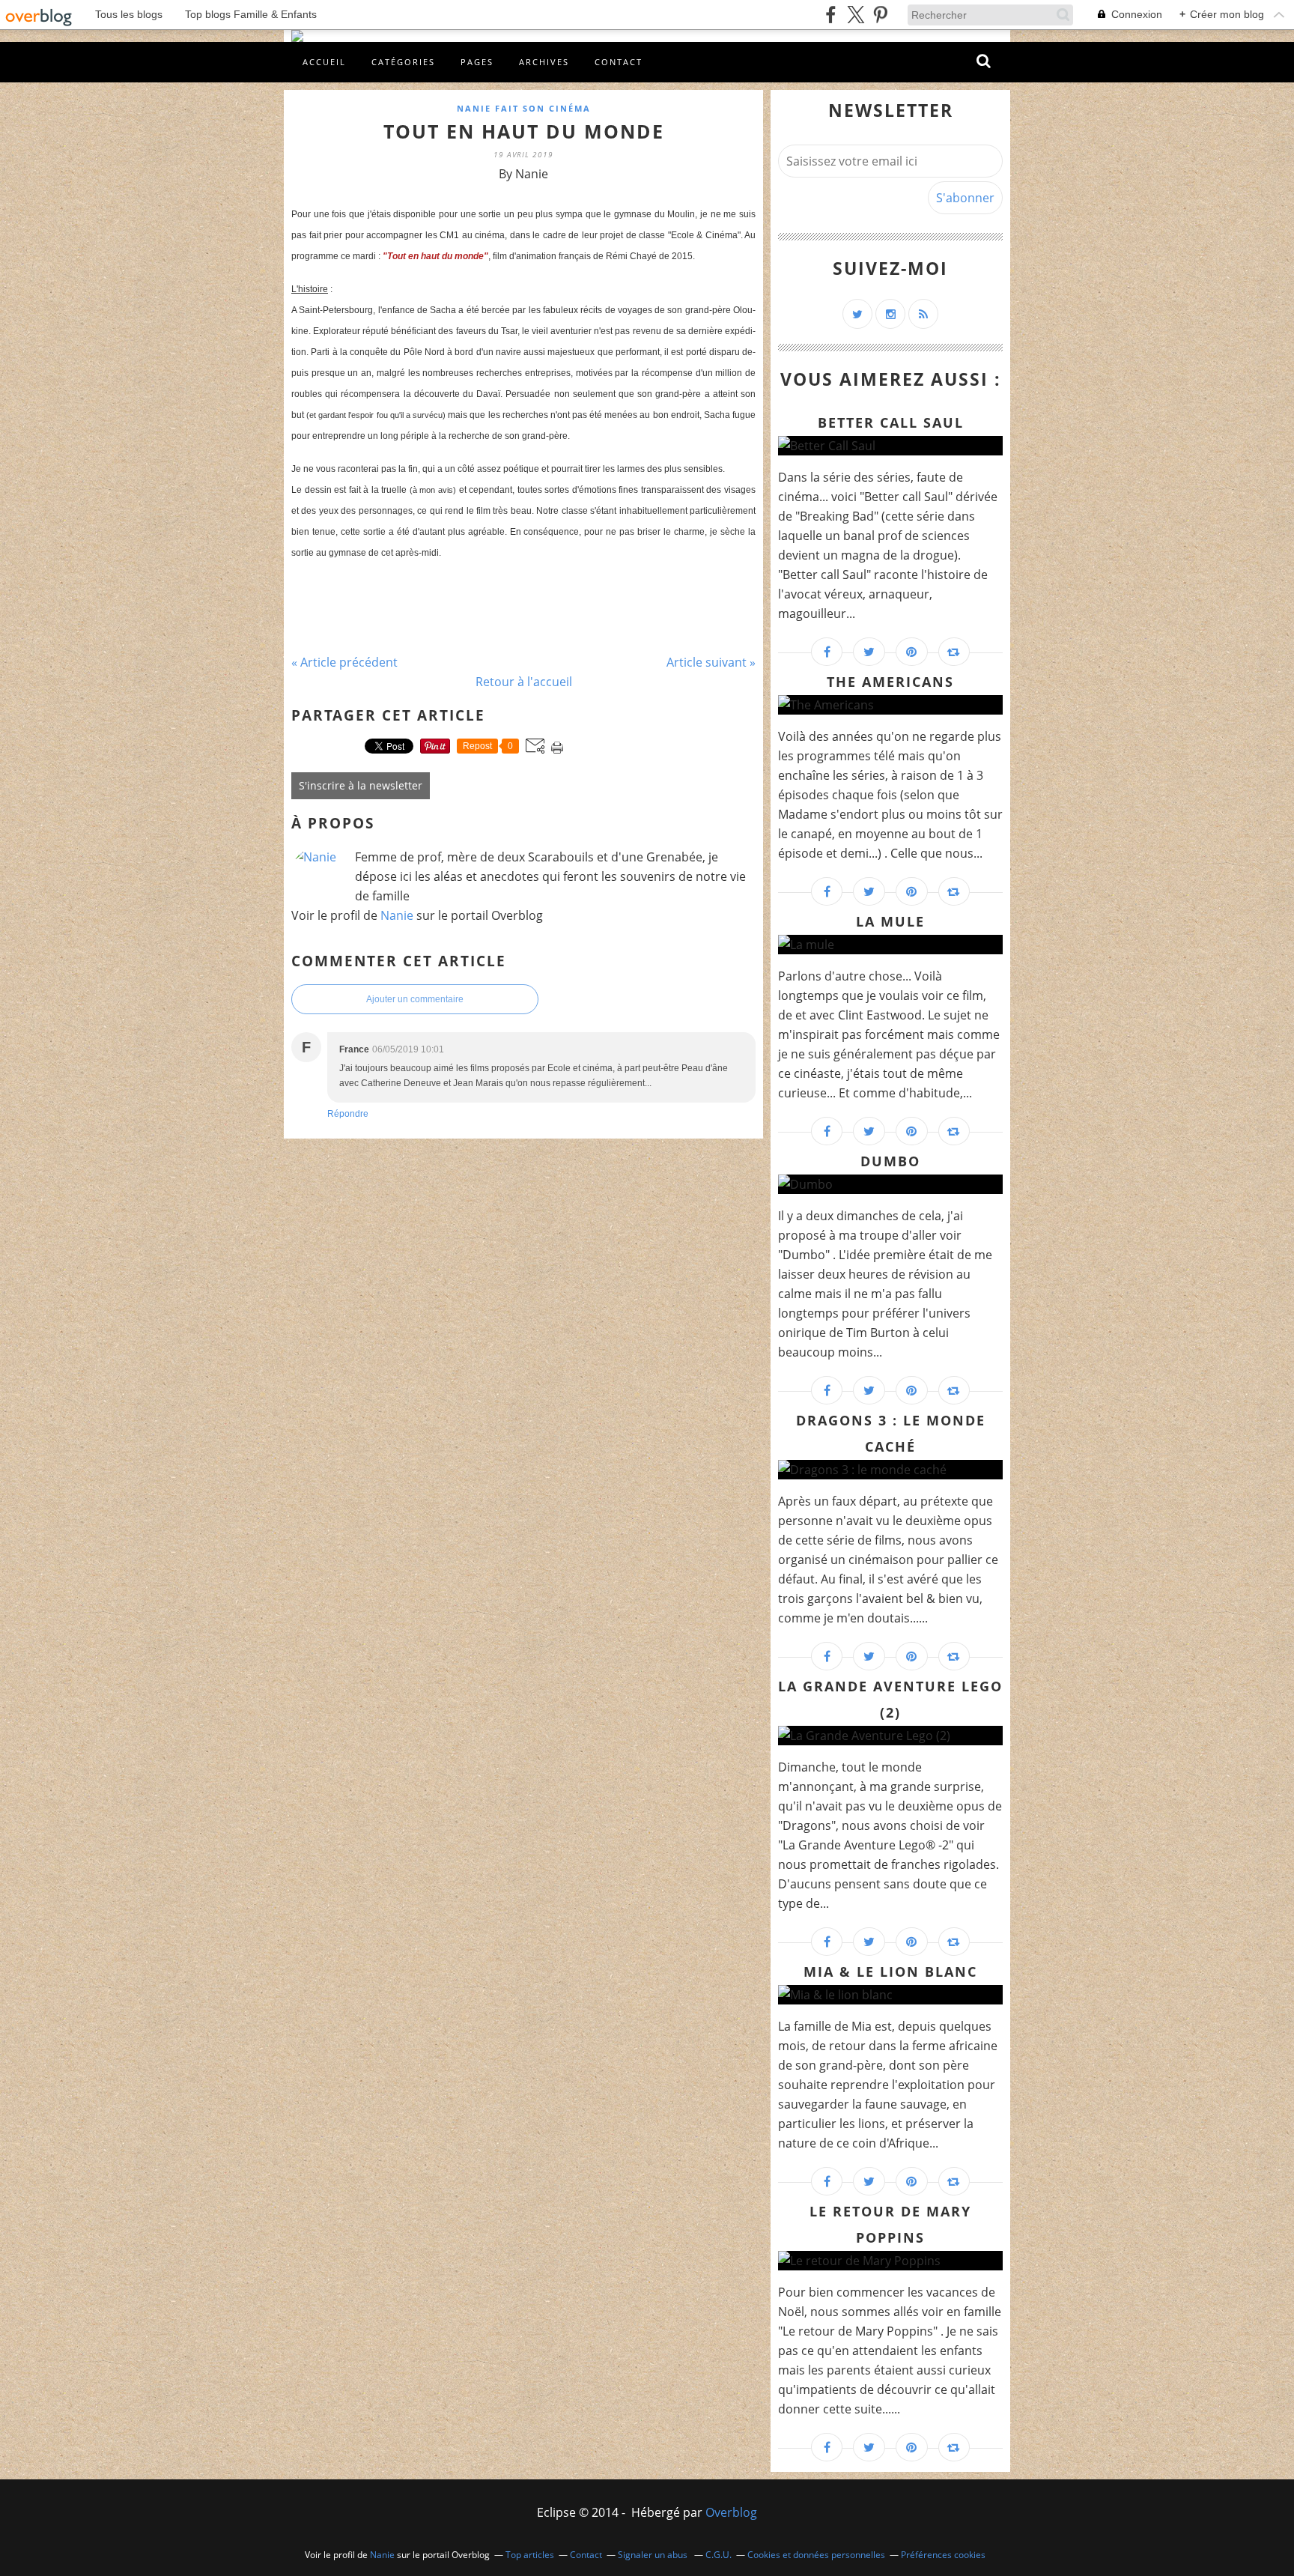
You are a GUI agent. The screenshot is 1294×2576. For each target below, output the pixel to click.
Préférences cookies (943, 2555)
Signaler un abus (654, 2555)
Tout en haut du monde (524, 131)
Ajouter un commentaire (415, 999)
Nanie (397, 915)
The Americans (890, 682)
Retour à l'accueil (524, 682)
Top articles (530, 2555)
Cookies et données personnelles (816, 2555)
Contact (619, 62)
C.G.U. (719, 2555)
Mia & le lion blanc (890, 1972)
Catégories (403, 62)
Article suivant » (711, 662)
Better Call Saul (891, 422)
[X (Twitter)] (856, 15)
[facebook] (831, 15)
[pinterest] (880, 15)
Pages (477, 62)
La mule (890, 921)
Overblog (731, 2512)
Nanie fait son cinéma (524, 108)
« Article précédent (344, 662)
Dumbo (890, 1161)
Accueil (324, 62)
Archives (544, 62)
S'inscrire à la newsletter (361, 785)
